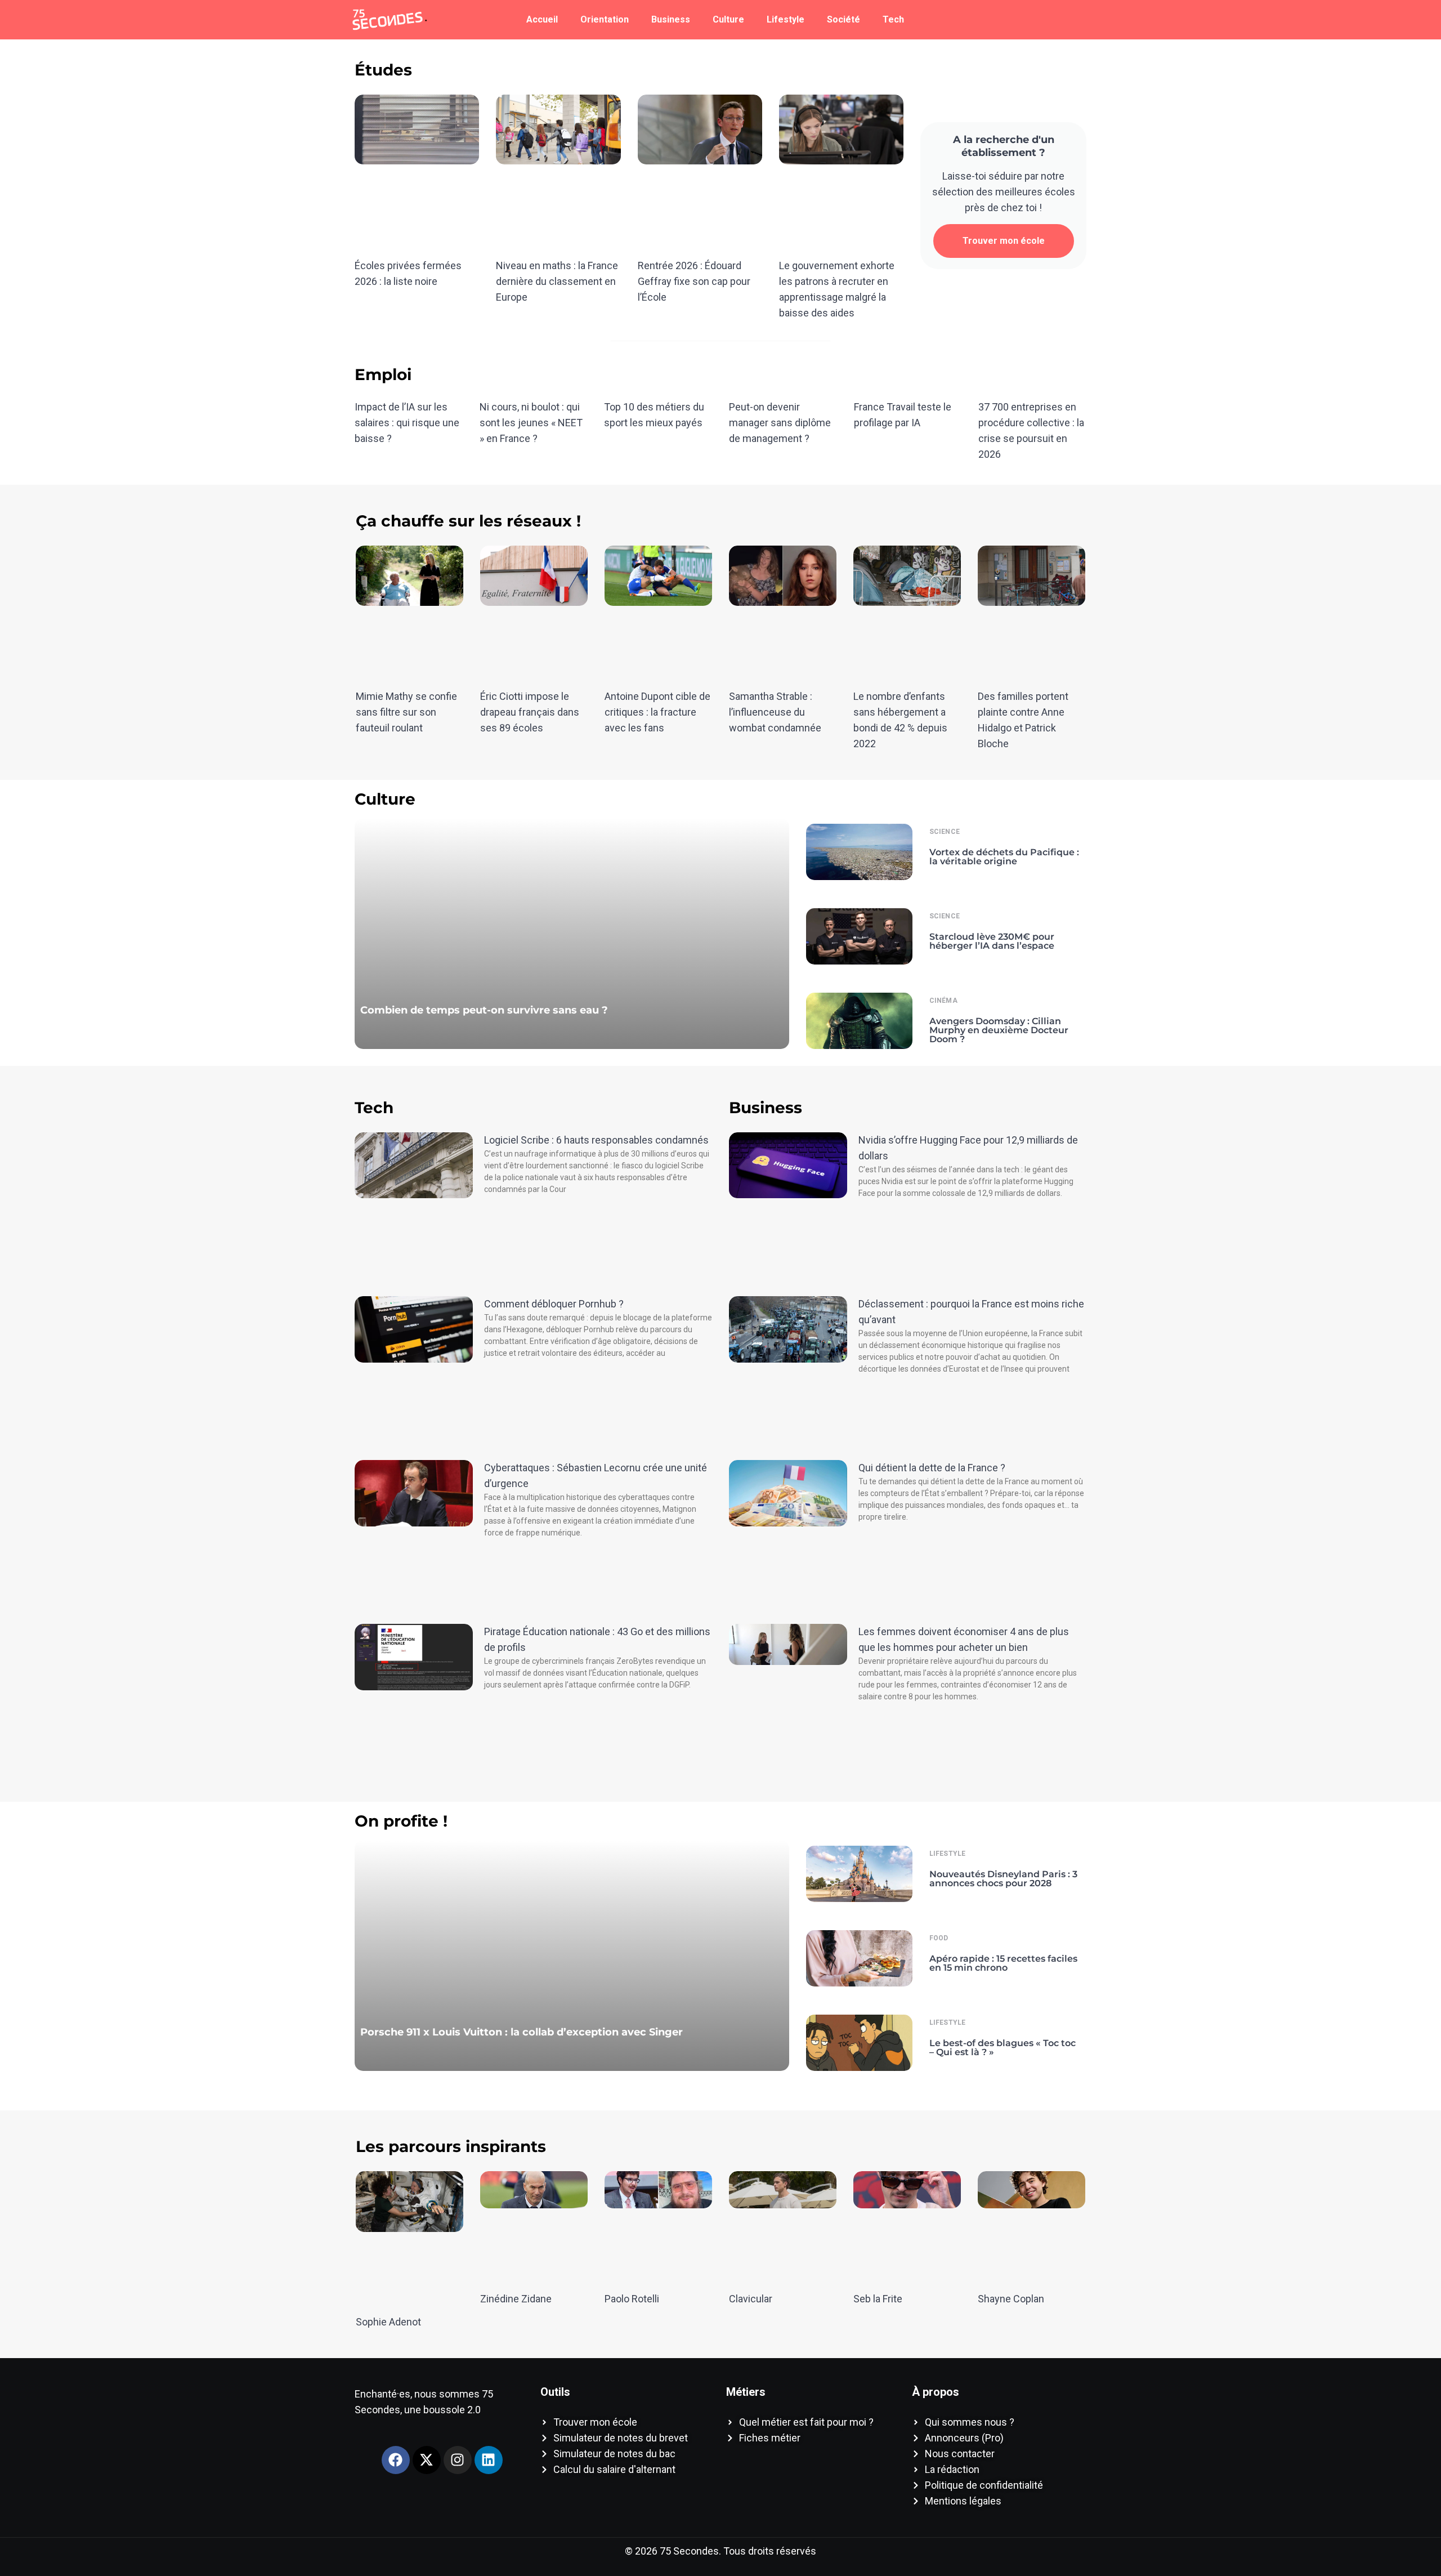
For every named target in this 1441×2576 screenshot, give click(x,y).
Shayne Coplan (1011, 2299)
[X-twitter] (427, 2460)
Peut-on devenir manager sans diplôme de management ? (780, 423)
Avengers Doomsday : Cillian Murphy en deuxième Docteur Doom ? (999, 1030)
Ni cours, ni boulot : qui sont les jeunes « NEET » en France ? (531, 423)
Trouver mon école (1004, 241)
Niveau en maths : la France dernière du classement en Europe (557, 281)
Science (945, 832)
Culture (728, 19)
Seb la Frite (878, 2299)
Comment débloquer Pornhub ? (554, 1304)
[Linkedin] (489, 2460)
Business (671, 19)
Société (843, 19)
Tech (893, 19)
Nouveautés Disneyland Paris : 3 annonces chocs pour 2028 (1003, 1879)
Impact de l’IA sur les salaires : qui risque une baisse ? (407, 423)
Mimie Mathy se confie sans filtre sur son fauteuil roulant (406, 712)
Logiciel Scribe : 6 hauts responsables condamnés (596, 1140)
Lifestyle (786, 19)
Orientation (605, 19)
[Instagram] (458, 2460)
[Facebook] (396, 2460)
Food (939, 1938)
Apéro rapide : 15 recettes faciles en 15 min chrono (1003, 1963)
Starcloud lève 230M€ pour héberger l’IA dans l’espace (992, 941)
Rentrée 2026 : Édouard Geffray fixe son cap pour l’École (694, 281)
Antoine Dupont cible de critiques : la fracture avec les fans (657, 712)
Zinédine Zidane (516, 2299)
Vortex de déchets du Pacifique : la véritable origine (1004, 857)
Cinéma (943, 1001)
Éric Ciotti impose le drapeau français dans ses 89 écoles (530, 712)
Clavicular (751, 2299)
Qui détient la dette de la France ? (932, 1468)
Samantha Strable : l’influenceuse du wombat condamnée (775, 712)
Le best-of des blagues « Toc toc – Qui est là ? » (1003, 2048)
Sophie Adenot (388, 2322)
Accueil (542, 19)
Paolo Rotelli (632, 2299)
